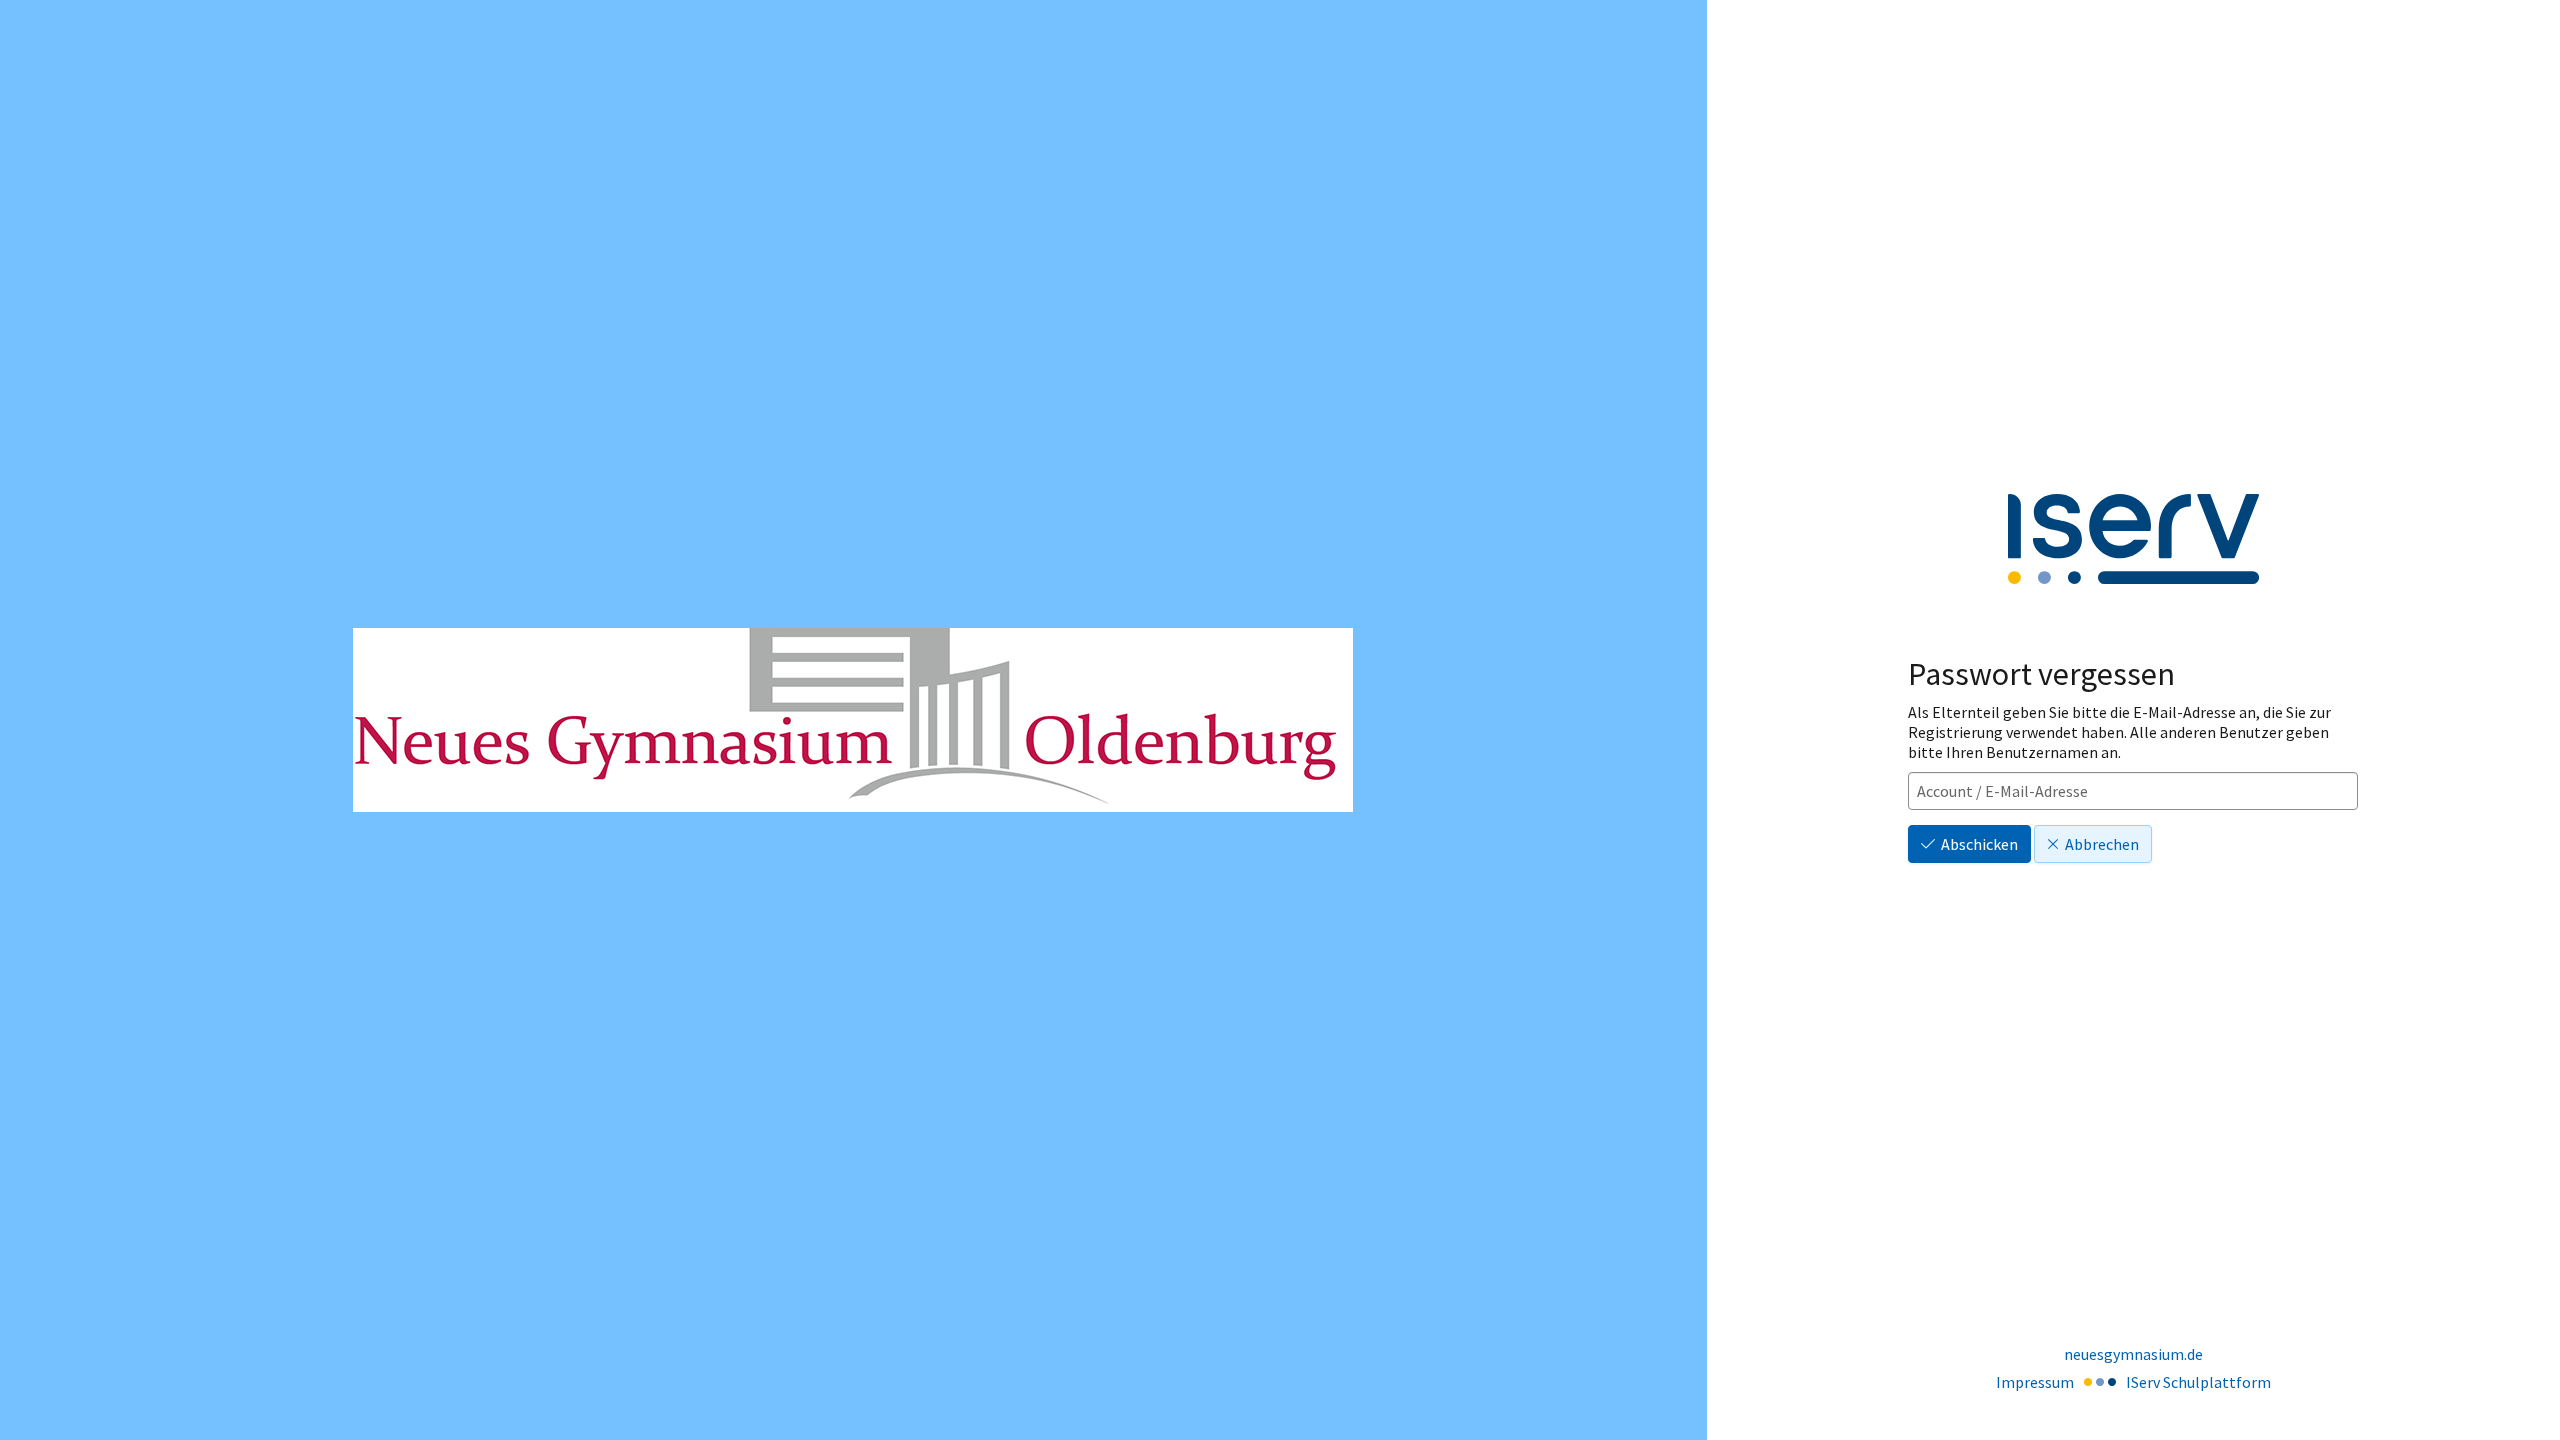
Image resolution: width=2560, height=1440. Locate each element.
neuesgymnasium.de (2133, 1354)
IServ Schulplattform (2198, 1382)
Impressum (2035, 1382)
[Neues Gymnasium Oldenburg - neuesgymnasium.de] (853, 720)
